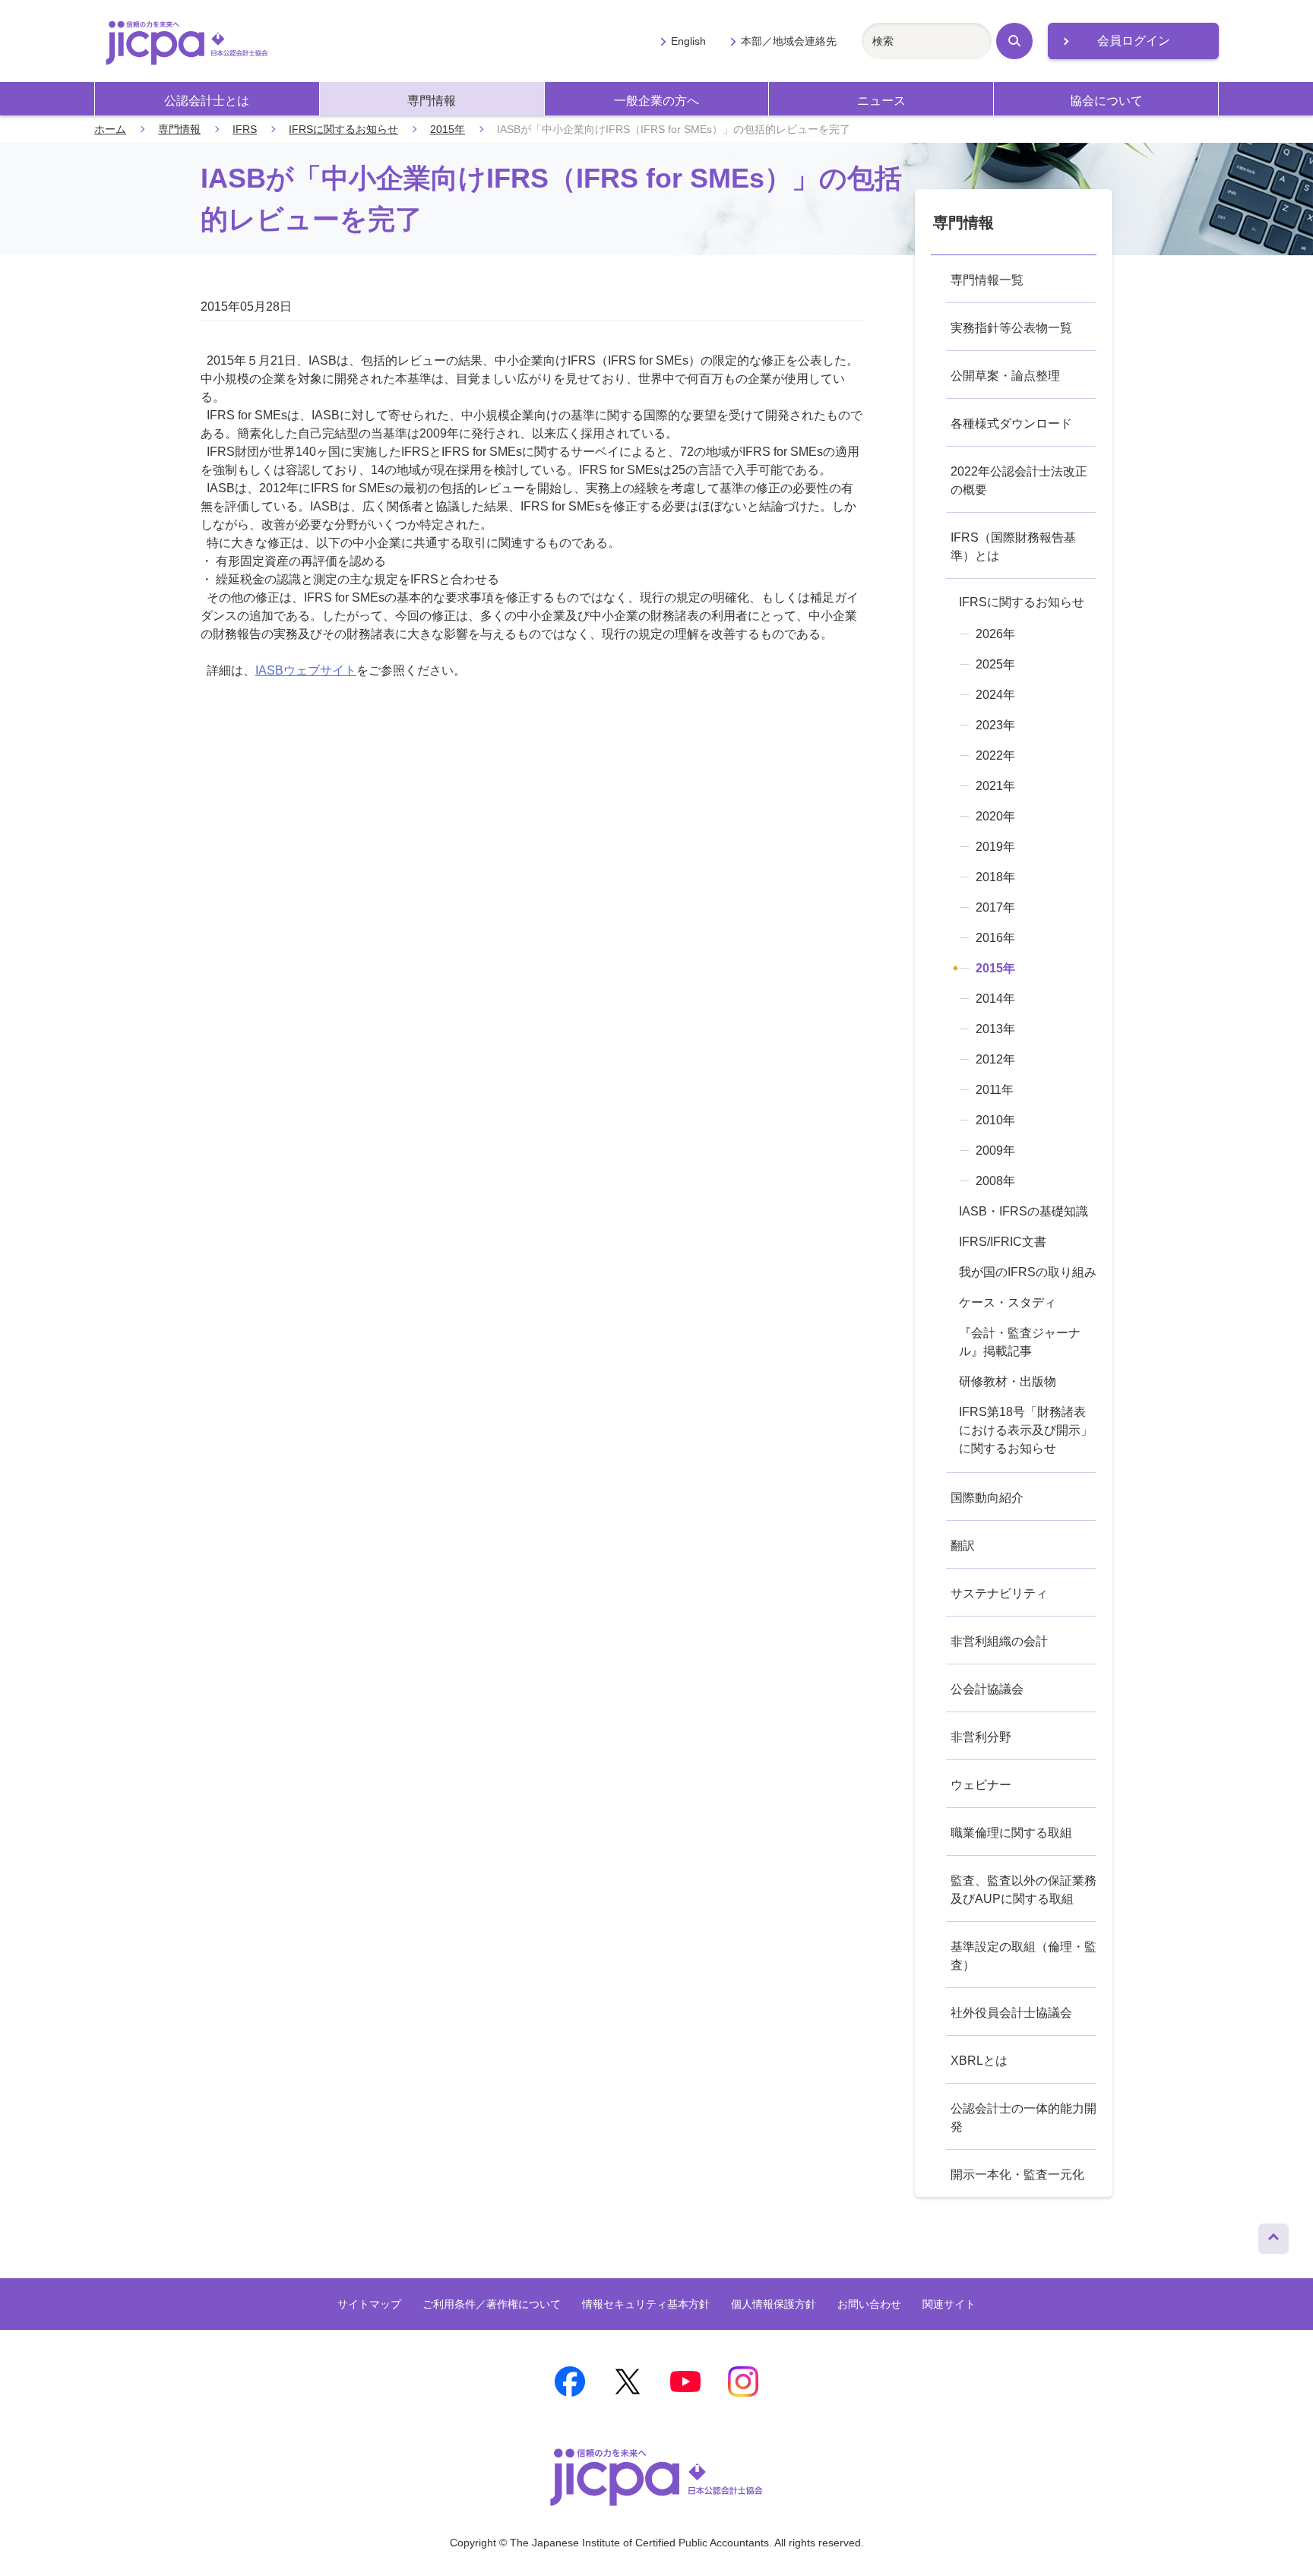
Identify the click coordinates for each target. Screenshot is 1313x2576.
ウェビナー (981, 1785)
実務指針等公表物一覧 (1011, 328)
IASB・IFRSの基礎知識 (1024, 1211)
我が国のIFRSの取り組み (1028, 1272)
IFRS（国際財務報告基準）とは (1013, 547)
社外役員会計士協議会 (1011, 2013)
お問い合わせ (869, 2304)
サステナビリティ (999, 1593)
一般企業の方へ (656, 101)
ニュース (881, 101)
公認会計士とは (207, 101)
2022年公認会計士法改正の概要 (1019, 480)
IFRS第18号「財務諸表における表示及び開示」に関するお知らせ (1026, 1430)
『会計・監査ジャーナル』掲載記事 (1020, 1342)
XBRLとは (979, 2061)
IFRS (245, 129)
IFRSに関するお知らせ (343, 129)
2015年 (448, 129)
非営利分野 (981, 1737)
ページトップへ (1273, 2235)
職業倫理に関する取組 (1011, 1833)
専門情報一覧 (987, 280)
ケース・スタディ (1008, 1302)
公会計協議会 (987, 1689)
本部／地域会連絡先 (789, 41)
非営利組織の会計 (999, 1641)
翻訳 (963, 1546)
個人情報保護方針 (774, 2304)
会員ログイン (1134, 41)
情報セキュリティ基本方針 (646, 2304)
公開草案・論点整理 (1005, 376)
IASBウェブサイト (306, 670)
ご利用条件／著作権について (492, 2304)
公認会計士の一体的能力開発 (1024, 2118)
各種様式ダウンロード (1011, 424)
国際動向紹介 (987, 1498)
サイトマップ (369, 2304)
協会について (1106, 101)
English (688, 41)
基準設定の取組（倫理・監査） (1024, 1956)
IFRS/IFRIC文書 (1003, 1242)
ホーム (110, 129)
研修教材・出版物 (1008, 1381)
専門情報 (432, 101)
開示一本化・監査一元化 (1017, 2175)
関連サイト (949, 2304)
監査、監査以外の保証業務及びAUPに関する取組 (1024, 1890)
